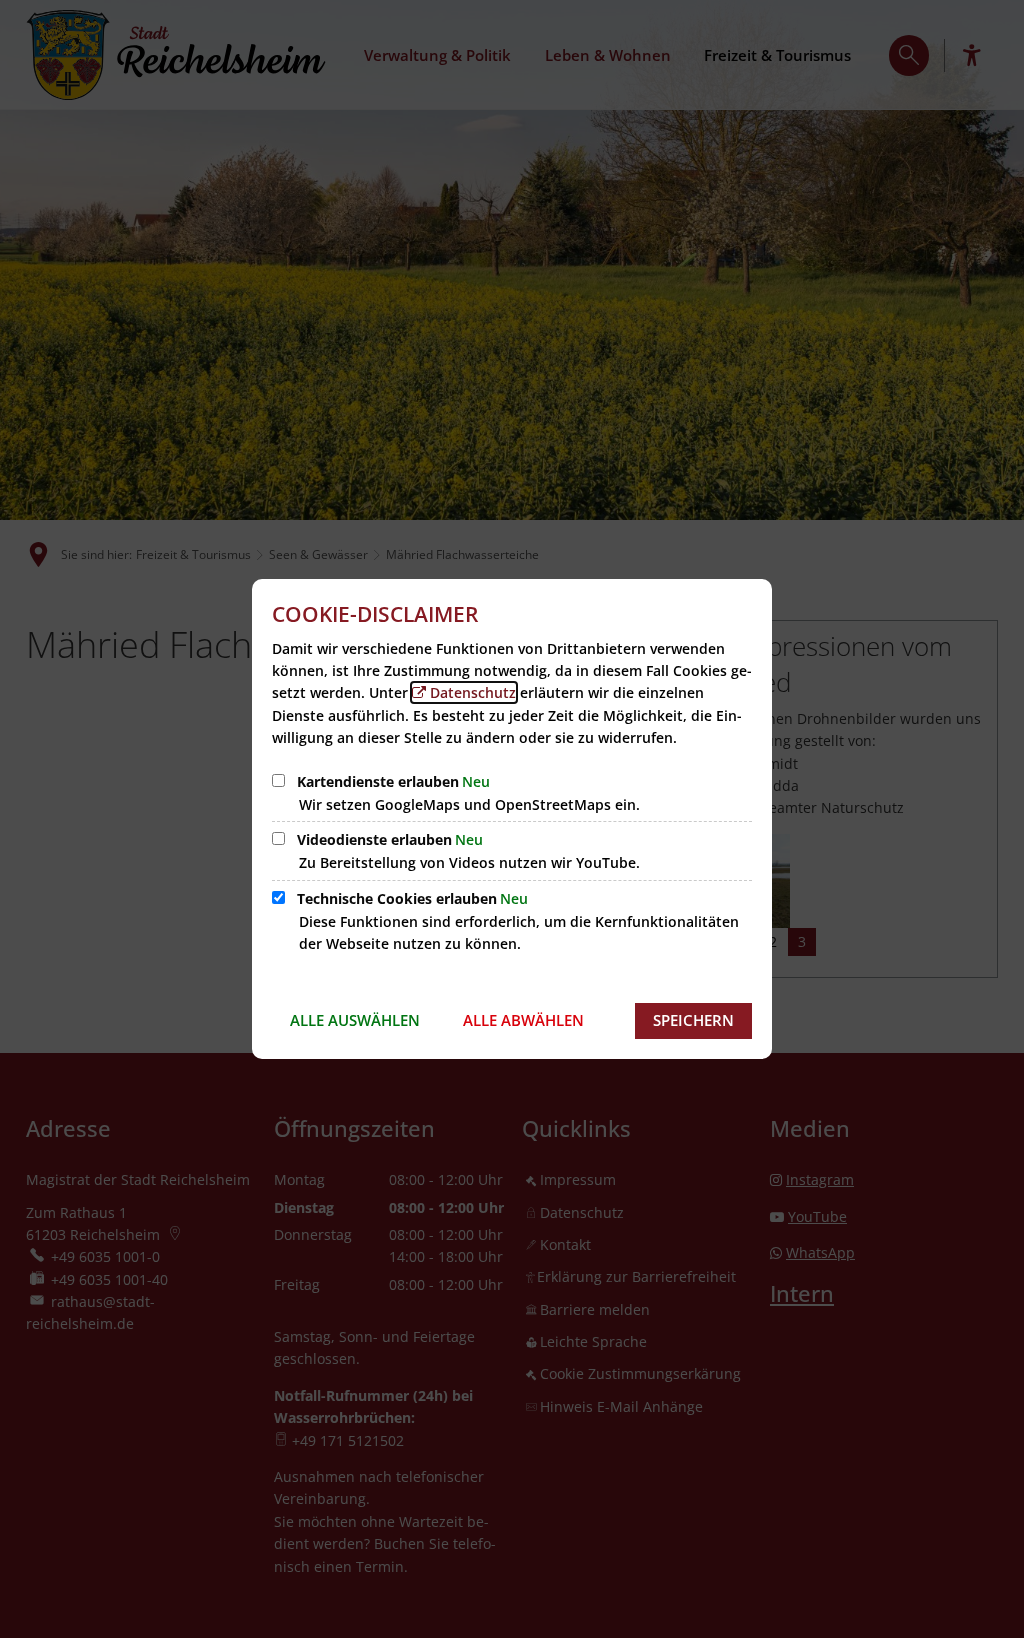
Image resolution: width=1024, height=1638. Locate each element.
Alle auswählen (355, 1020)
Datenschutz (473, 692)
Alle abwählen (523, 1020)
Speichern (693, 1020)
